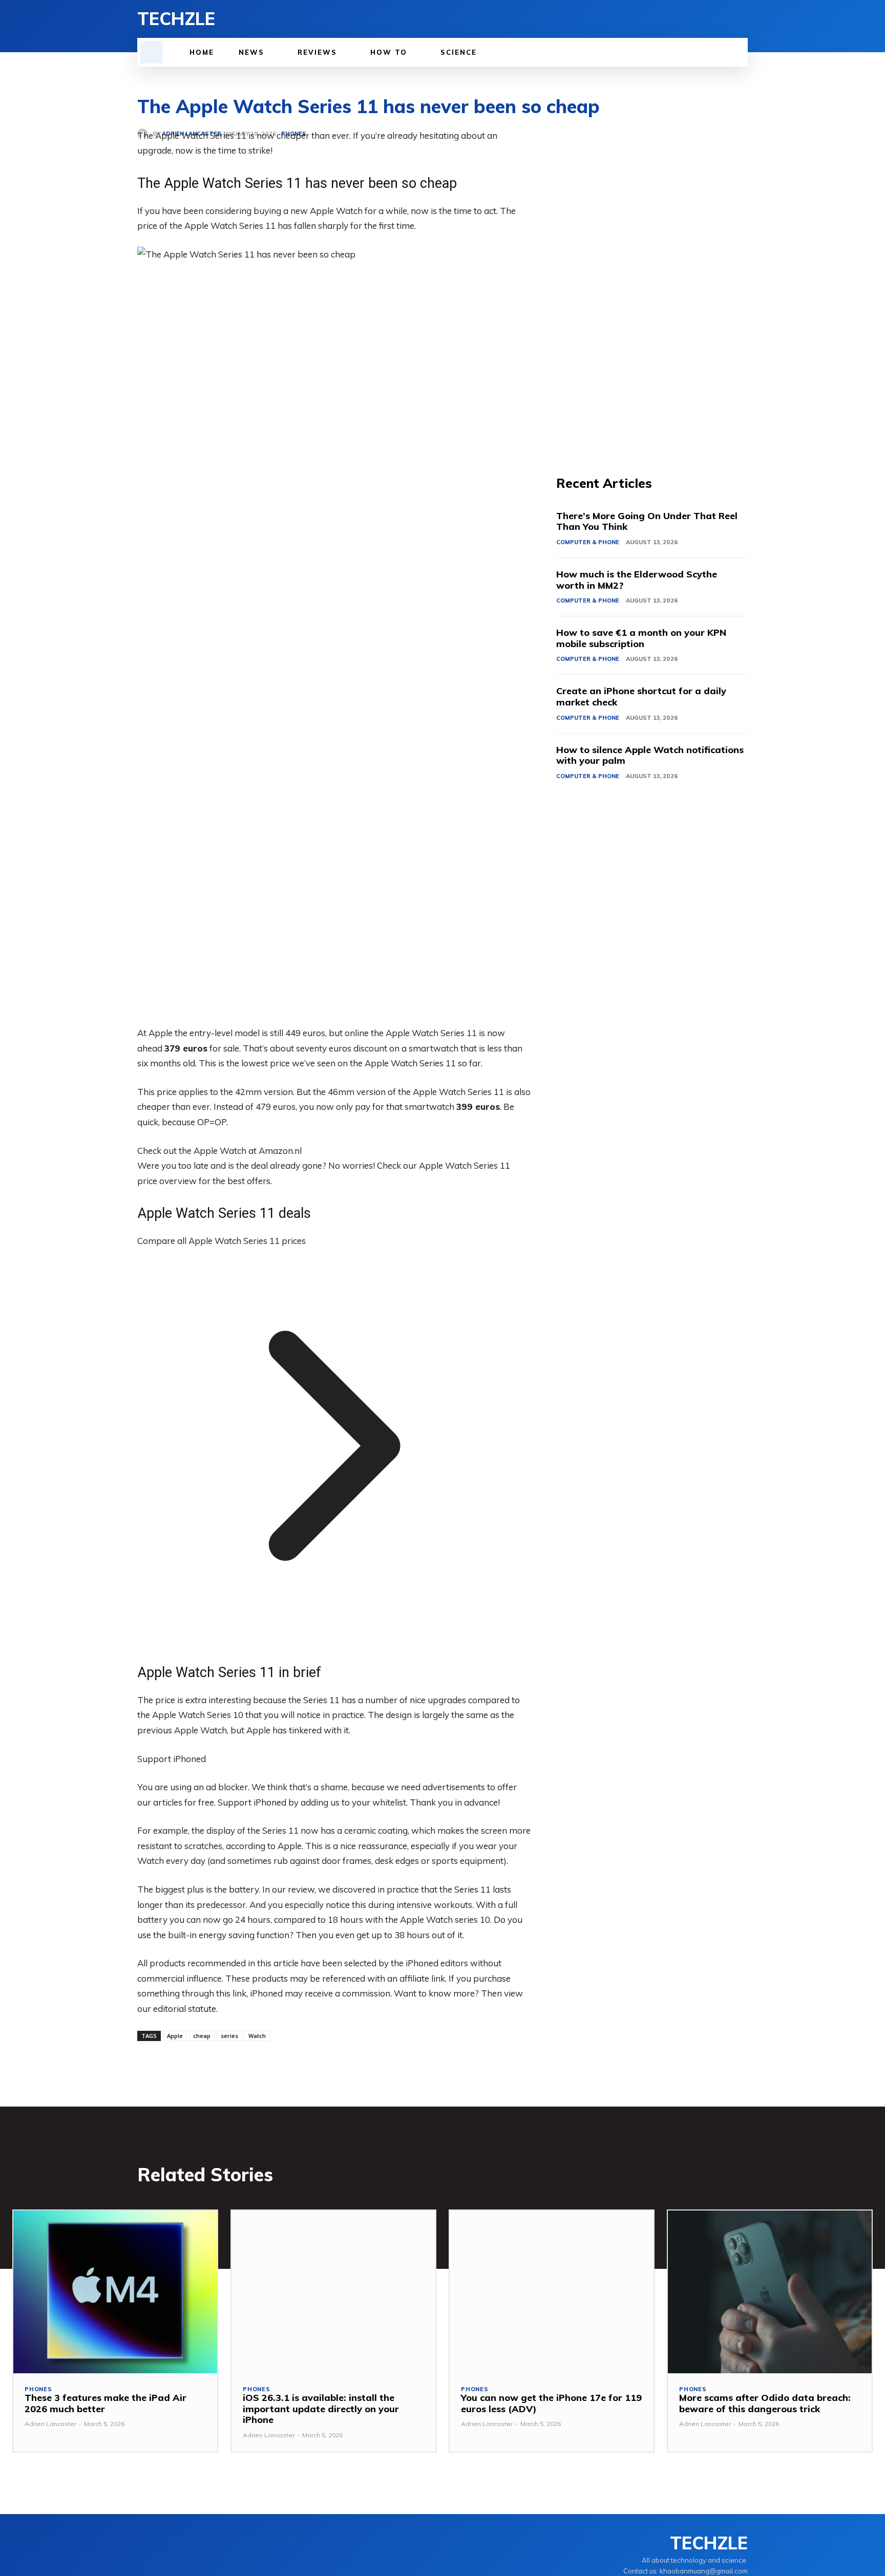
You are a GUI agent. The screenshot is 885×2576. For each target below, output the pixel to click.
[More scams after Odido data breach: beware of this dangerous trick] (770, 2292)
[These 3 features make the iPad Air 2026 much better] (115, 2292)
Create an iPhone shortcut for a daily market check (641, 696)
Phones (38, 2389)
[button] (152, 52)
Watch (257, 2036)
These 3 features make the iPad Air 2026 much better (106, 2403)
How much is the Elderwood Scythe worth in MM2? (637, 580)
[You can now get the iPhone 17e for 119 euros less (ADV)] (552, 2292)
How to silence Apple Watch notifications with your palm (650, 755)
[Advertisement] (652, 282)
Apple (175, 2036)
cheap (202, 2036)
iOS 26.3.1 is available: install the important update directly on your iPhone (321, 2409)
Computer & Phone (588, 542)
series (229, 2036)
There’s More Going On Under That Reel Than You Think (647, 521)
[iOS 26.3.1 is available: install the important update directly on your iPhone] (333, 2292)
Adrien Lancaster (50, 2424)
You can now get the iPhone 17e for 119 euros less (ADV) (551, 2403)
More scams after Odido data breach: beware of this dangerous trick (765, 2403)
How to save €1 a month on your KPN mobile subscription (641, 638)
